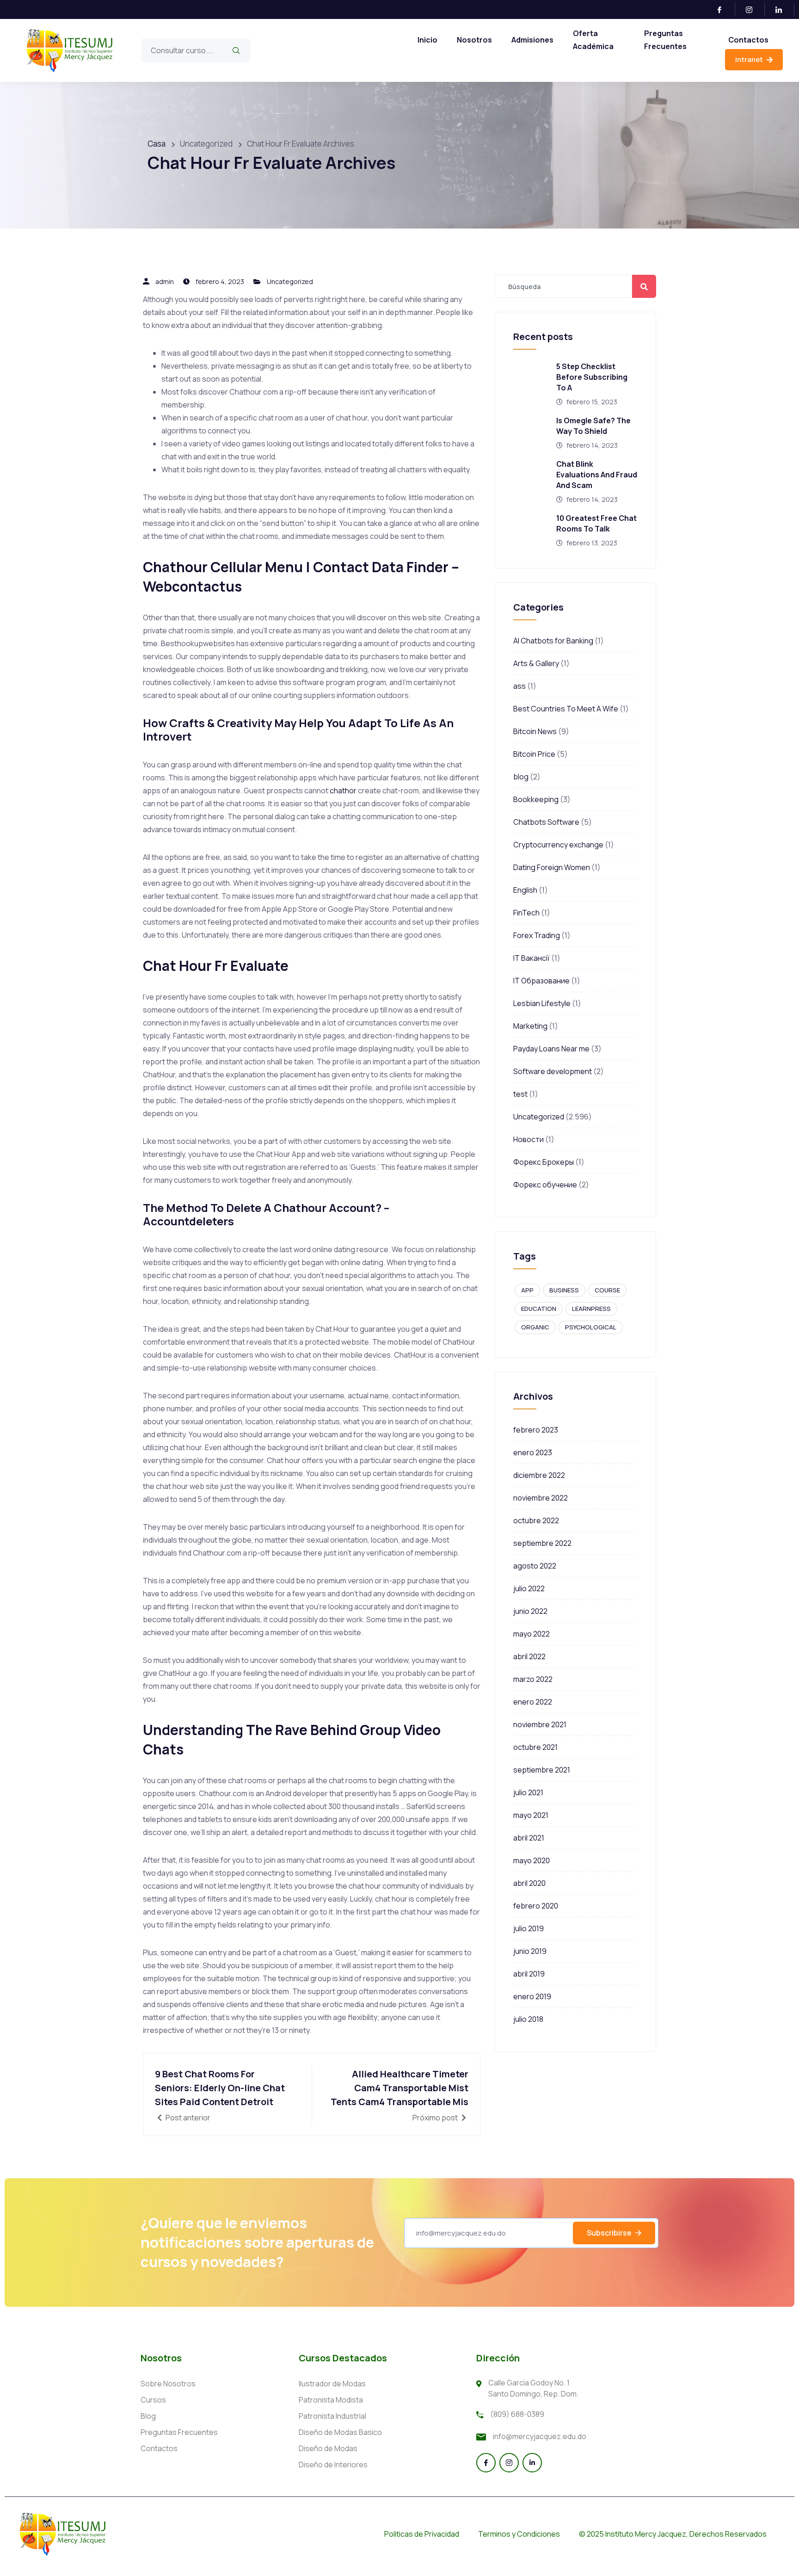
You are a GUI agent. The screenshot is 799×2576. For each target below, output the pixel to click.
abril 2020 (529, 1883)
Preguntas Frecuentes (665, 40)
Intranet (750, 59)
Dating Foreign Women (552, 867)
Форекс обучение (545, 1185)
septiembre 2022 (542, 1543)
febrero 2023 (536, 1430)
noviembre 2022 (541, 1498)
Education (539, 1309)
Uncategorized (290, 281)
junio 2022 (530, 1611)
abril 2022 (529, 1656)
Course (607, 1290)
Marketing (530, 1026)
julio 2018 (528, 2019)
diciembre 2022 (539, 1475)
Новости (529, 1139)
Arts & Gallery (536, 663)
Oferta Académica (593, 40)
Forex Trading (537, 935)
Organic (535, 1327)
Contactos (748, 40)
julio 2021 (528, 1792)
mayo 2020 (532, 1860)
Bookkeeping (536, 799)
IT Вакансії (532, 958)
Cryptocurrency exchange (558, 845)
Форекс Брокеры (544, 1162)
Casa (157, 144)
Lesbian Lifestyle (542, 1003)
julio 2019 (529, 1928)
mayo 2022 (532, 1634)
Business (564, 1290)
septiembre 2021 (542, 1770)
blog (521, 777)
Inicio (427, 40)
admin (165, 281)
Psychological (591, 1327)
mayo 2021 (531, 1815)
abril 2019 (529, 1974)
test (520, 1094)
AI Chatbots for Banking (553, 641)
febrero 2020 (536, 1906)
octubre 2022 (536, 1520)
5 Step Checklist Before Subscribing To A (592, 377)
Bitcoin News (535, 731)
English (525, 890)
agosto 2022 (535, 1566)
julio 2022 (529, 1588)
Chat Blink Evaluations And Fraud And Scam (597, 475)
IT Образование (541, 981)
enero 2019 (532, 1996)
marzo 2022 (533, 1679)
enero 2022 (533, 1702)
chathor (343, 791)
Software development (553, 1071)
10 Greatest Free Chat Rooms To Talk (596, 523)
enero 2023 (533, 1452)
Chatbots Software (546, 822)
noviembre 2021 (540, 1724)
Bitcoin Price (534, 754)
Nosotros (474, 40)
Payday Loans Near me (551, 1049)
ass (519, 686)
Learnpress (591, 1309)
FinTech (526, 913)
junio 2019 (530, 1951)
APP (527, 1290)
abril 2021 (529, 1838)
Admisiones (532, 40)
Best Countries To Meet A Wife (566, 709)
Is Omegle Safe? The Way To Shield (593, 426)
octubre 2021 (535, 1747)
